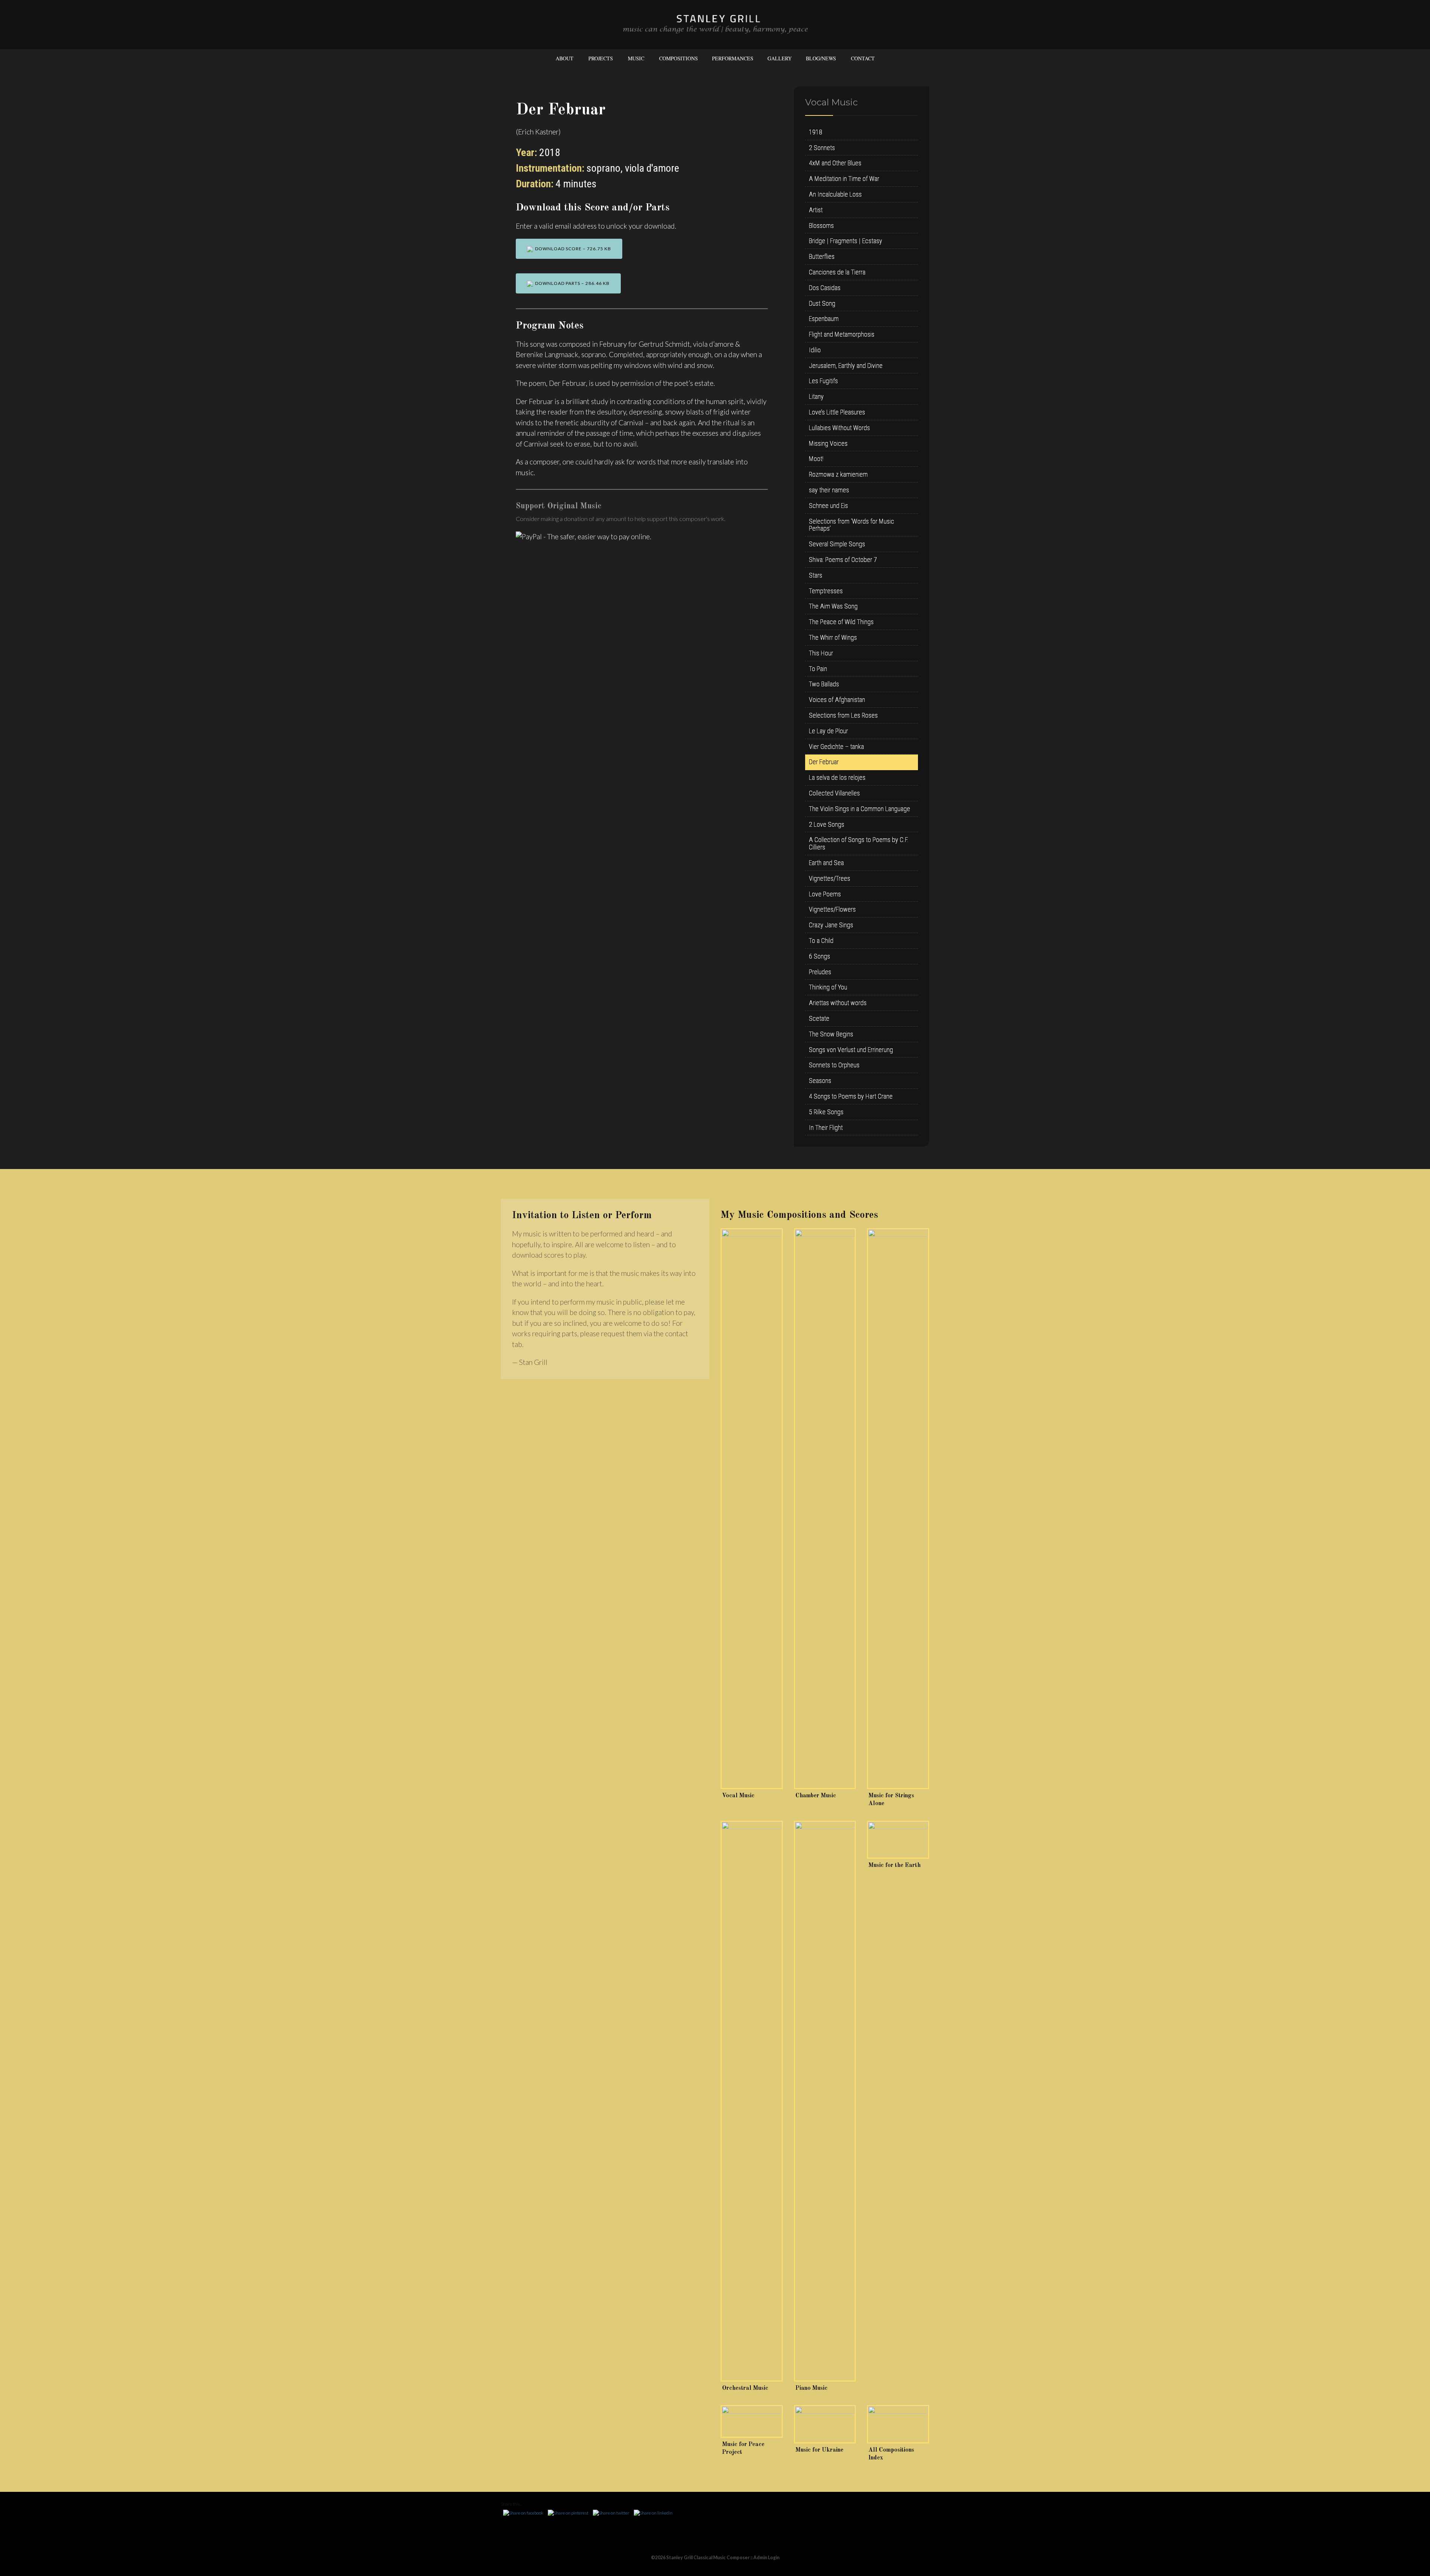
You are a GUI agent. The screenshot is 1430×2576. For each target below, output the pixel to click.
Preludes (820, 972)
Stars (816, 575)
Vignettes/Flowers (832, 909)
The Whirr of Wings (833, 637)
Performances (733, 58)
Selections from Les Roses (843, 715)
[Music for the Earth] (898, 1840)
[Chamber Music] (825, 1509)
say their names (829, 490)
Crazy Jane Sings (831, 925)
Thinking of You (828, 987)
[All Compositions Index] (898, 2424)
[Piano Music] (825, 2101)
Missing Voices (828, 443)
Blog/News (821, 58)
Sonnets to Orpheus (834, 1065)
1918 (816, 132)
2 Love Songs (827, 824)
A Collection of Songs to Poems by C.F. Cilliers (859, 843)
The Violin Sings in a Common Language (859, 809)
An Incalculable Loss (835, 194)
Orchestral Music (745, 2388)
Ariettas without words (838, 1003)
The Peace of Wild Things (841, 622)
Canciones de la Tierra (837, 272)
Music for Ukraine (819, 2450)
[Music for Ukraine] (825, 2424)
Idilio (815, 350)
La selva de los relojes (837, 777)
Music (636, 58)
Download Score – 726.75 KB (572, 249)
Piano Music (811, 2388)
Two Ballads (824, 684)
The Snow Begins (831, 1034)
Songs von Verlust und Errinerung (851, 1050)
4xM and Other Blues (835, 163)
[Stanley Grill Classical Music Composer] (715, 24)
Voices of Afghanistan (837, 700)
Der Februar (824, 762)
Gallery (780, 58)
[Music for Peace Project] (752, 2421)
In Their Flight (826, 1127)
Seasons (820, 1081)
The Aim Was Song (833, 606)
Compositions (679, 58)
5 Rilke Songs (826, 1112)
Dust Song (822, 303)
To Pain (818, 669)
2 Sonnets (822, 148)
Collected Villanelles (834, 793)
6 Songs (819, 956)
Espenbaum (824, 319)
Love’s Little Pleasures (837, 412)
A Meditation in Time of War (844, 179)
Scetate (819, 1018)
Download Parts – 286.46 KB (571, 283)
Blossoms (821, 225)
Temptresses (826, 591)
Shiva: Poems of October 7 (843, 560)
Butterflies (822, 256)
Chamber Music (816, 1796)
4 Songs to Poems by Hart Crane (851, 1096)
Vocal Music (738, 1796)
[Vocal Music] (752, 1509)
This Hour (821, 653)
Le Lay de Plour (828, 731)
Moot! (816, 459)
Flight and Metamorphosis (842, 334)
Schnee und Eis (828, 506)
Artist (816, 210)
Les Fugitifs (823, 381)
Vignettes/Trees (830, 878)
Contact (863, 58)
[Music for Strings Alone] (898, 1509)
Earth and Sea (826, 863)
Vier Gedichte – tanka (836, 747)
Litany (816, 396)
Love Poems (825, 894)
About (565, 58)
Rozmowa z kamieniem (838, 474)
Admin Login (766, 2558)
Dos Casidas (825, 288)
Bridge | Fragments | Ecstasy (846, 241)
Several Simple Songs (837, 544)
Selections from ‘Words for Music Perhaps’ (851, 525)
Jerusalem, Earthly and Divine (846, 366)
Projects (601, 58)
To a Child (821, 941)
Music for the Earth (894, 1865)
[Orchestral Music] (752, 2101)
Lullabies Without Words (839, 428)
